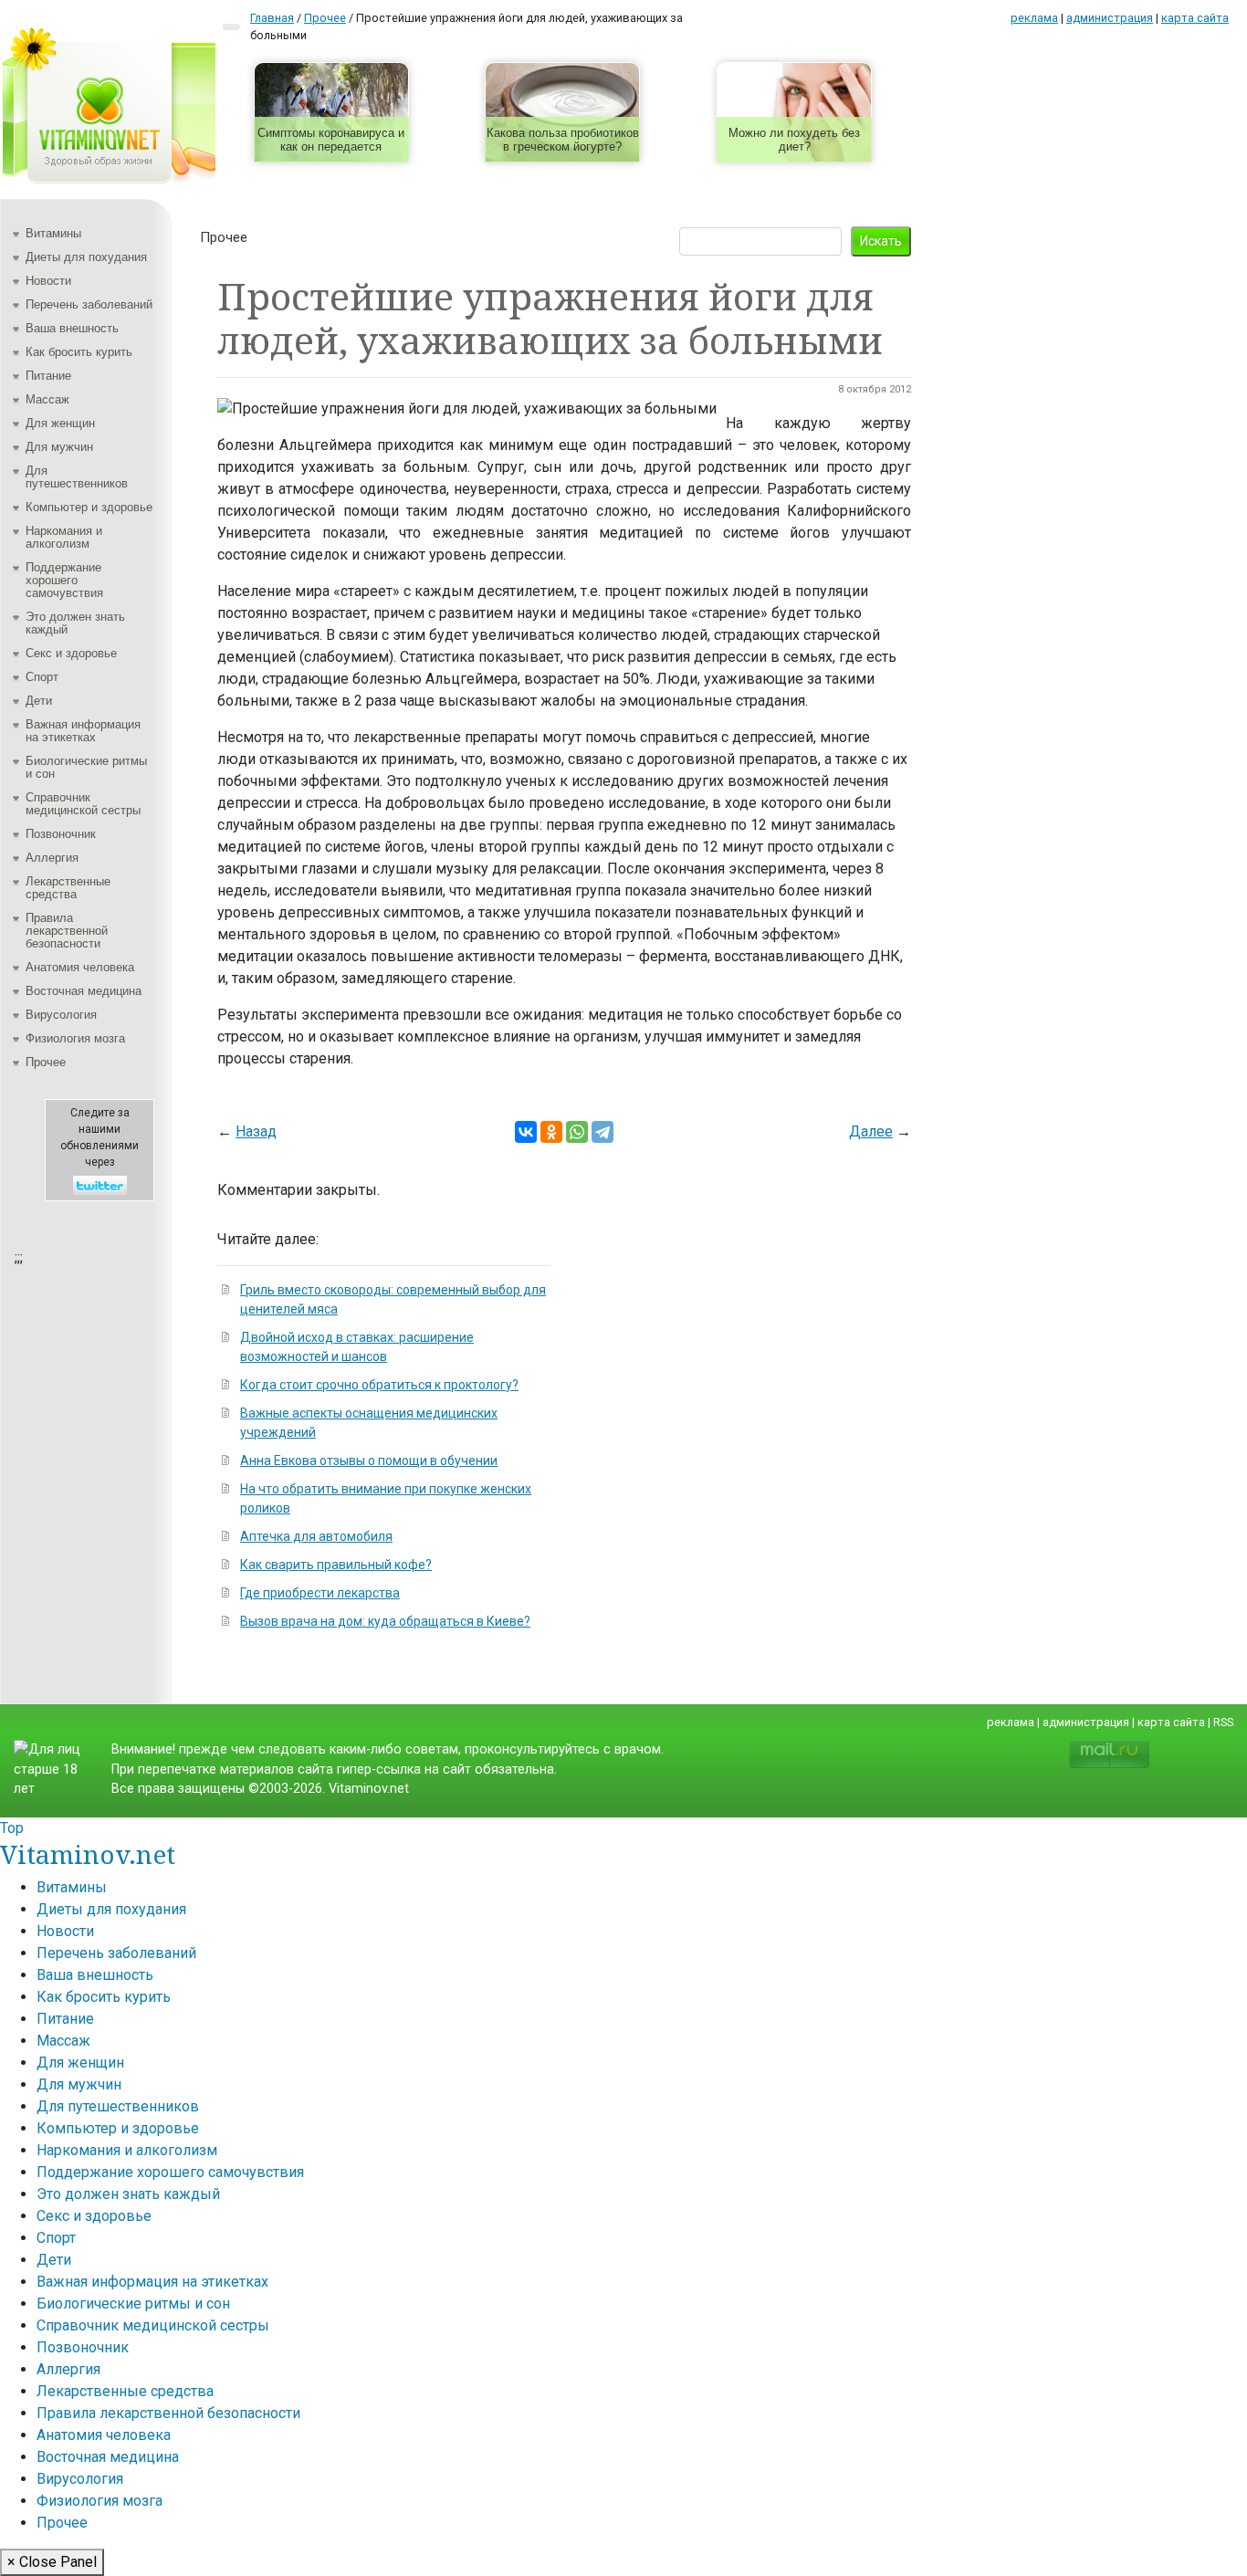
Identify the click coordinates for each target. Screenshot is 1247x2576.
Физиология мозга (75, 1038)
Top (12, 1828)
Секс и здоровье (71, 653)
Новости (48, 281)
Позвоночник (61, 834)
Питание (48, 376)
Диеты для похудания (86, 257)
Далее (871, 1131)
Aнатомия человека (80, 967)
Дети (39, 701)
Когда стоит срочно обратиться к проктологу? (379, 1385)
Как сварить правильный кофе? (336, 1565)
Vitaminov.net (88, 1854)
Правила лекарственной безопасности (67, 931)
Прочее (46, 1062)
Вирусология (61, 1015)
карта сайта (1195, 18)
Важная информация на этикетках (83, 731)
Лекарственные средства (68, 888)
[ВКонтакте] (526, 1132)
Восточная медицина (84, 991)
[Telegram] (603, 1132)
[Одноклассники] (551, 1132)
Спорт (42, 677)
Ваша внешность (72, 328)
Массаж (47, 399)
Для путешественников (77, 477)
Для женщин (60, 423)
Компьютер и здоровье (89, 507)
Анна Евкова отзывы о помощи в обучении (369, 1461)
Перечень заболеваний (89, 304)
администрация (1110, 18)
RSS (1223, 1722)
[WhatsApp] (577, 1132)
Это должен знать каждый (75, 623)
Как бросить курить (79, 352)
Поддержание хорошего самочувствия (64, 580)
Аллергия (52, 858)
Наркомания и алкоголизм (64, 537)
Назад (256, 1131)
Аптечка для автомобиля (316, 1536)
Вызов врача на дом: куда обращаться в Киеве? (385, 1621)
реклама (1034, 18)
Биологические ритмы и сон (86, 767)
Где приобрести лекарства (320, 1593)
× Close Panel (52, 2562)
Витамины (53, 233)
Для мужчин (59, 447)
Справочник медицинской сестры (83, 804)
